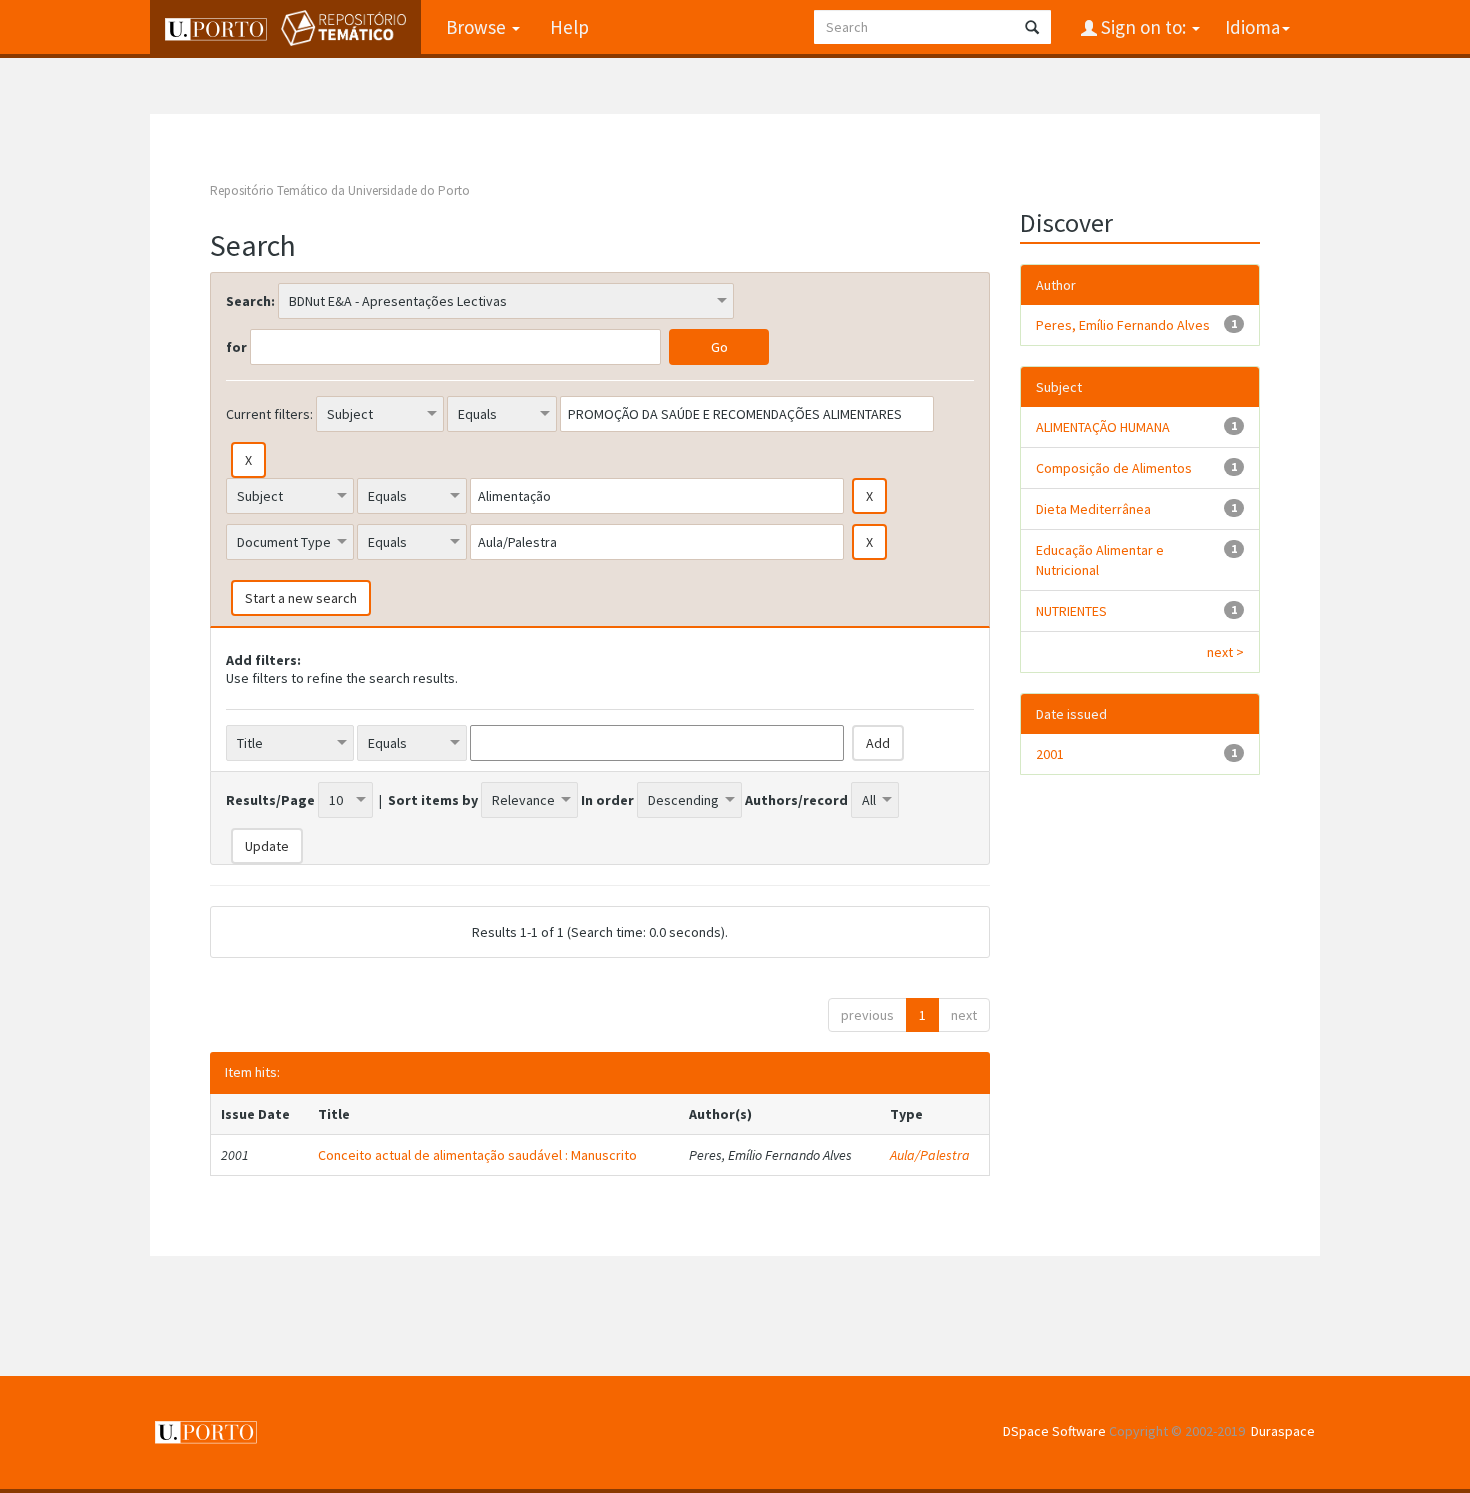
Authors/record (796, 800)
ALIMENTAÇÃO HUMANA (1103, 427)
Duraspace (1283, 1431)
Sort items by (433, 800)
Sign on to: (1143, 27)
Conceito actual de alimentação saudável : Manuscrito (477, 1155)
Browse (478, 27)
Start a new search (301, 598)
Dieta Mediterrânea (1093, 509)
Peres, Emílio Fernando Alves (1123, 325)
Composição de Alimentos (1114, 468)
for (236, 347)
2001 (1050, 754)
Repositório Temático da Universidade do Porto (340, 190)
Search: (250, 301)
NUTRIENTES (1071, 611)
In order (607, 800)
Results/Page (270, 800)
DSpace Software (1054, 1431)
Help (569, 27)
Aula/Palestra (930, 1155)
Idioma (1252, 27)
